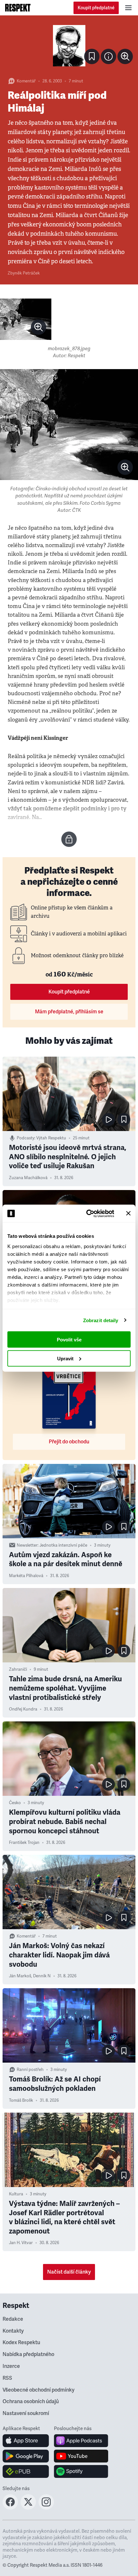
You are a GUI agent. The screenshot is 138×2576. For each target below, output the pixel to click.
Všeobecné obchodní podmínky (39, 2390)
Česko (15, 1803)
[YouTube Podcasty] (81, 2456)
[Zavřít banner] (128, 1213)
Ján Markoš (20, 1976)
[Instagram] (46, 2508)
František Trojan (24, 1843)
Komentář (26, 81)
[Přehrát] (108, 1119)
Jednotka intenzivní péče (63, 1545)
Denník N (42, 1976)
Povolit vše (69, 1340)
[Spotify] (81, 2471)
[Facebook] (10, 2508)
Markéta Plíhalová (26, 1576)
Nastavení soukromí (26, 2413)
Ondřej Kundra (23, 1709)
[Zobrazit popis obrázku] (108, 56)
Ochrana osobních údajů (31, 2402)
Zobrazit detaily (101, 1320)
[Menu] (128, 8)
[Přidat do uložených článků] (124, 1119)
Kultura (16, 2194)
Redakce (13, 2319)
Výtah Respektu (51, 1138)
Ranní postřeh (30, 2070)
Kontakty (13, 2331)
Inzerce (11, 2366)
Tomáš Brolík (21, 2100)
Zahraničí (18, 1669)
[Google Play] (26, 2456)
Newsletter (27, 1545)
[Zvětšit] (69, 46)
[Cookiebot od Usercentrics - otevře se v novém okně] (87, 1213)
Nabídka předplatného (28, 2354)
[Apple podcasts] (81, 2441)
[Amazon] (26, 2471)
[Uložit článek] (92, 56)
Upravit (65, 1358)
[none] (125, 56)
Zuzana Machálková (28, 1178)
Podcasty (26, 1138)
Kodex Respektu (21, 2343)
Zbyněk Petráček (24, 273)
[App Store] (26, 2441)
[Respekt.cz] (18, 8)
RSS (7, 2378)
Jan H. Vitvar (21, 2243)
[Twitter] (28, 2508)
